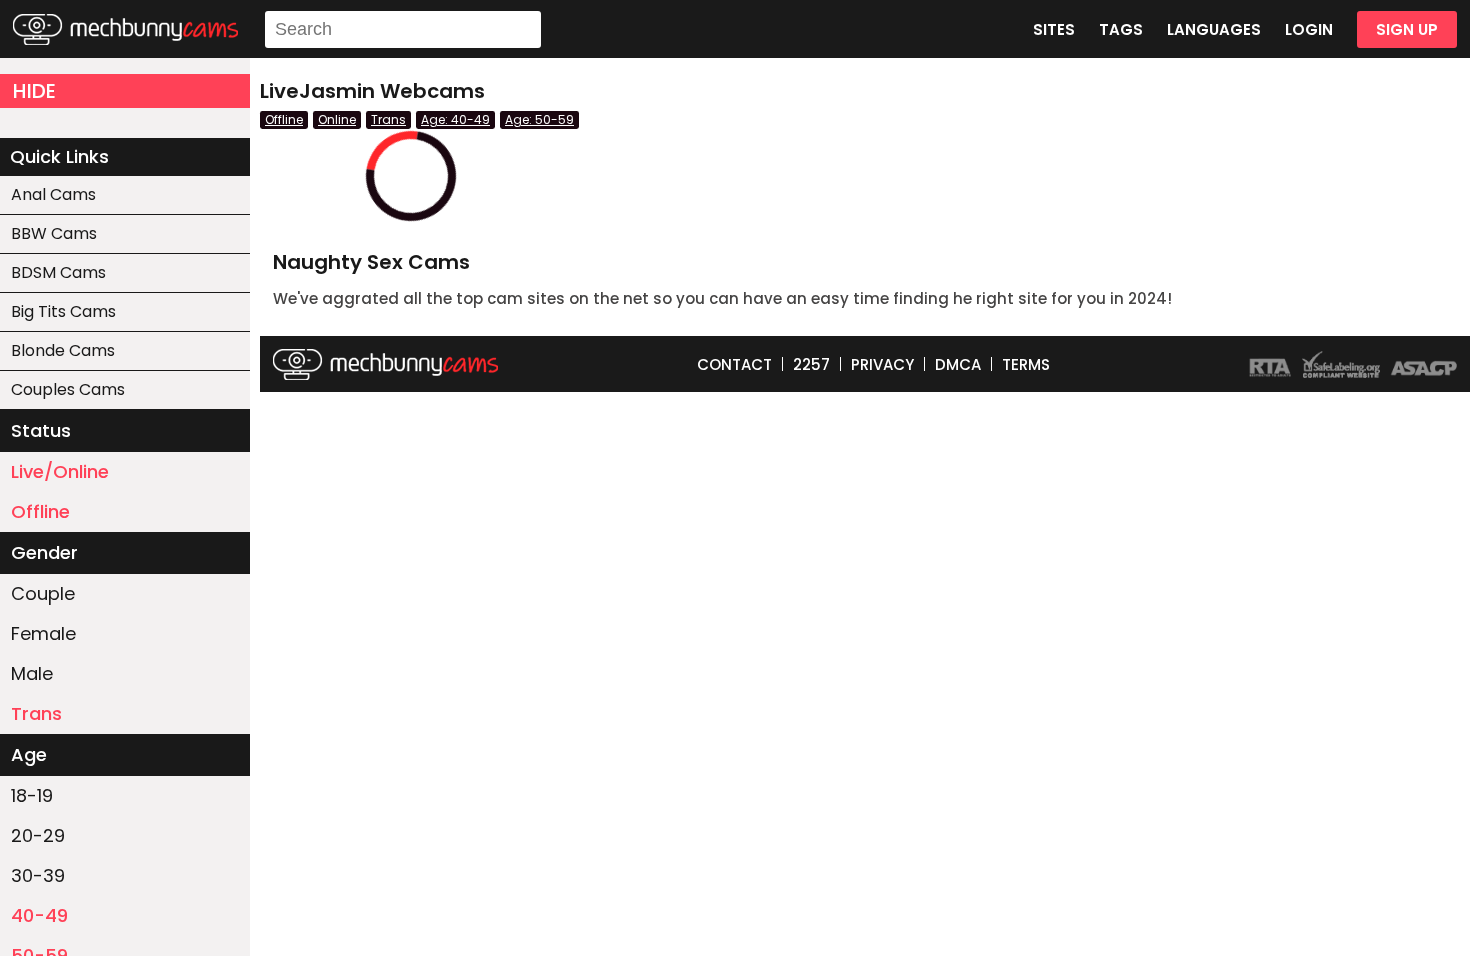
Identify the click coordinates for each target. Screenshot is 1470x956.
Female (43, 633)
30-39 (38, 875)
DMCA (958, 364)
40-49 (39, 915)
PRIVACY (882, 364)
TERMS (1026, 364)
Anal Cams (53, 194)
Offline (40, 511)
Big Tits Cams (63, 311)
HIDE (34, 91)
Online (337, 119)
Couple (43, 593)
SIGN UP (1407, 29)
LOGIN (1309, 29)
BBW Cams (54, 233)
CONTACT (734, 364)
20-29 (38, 835)
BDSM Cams (58, 272)
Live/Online (60, 471)
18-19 (32, 795)
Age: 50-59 (539, 119)
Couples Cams (68, 389)
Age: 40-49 (455, 119)
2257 (811, 364)
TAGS (1121, 29)
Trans (36, 713)
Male (32, 673)
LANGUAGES (1214, 29)
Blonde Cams (63, 350)
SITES (1054, 29)
